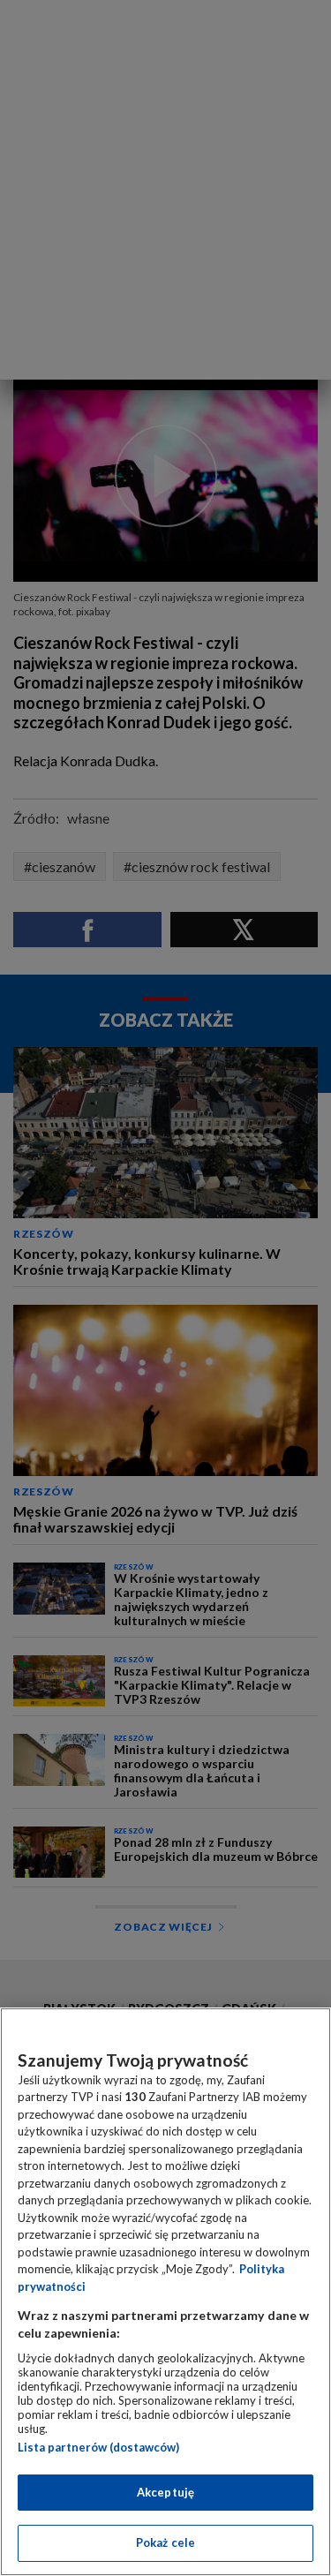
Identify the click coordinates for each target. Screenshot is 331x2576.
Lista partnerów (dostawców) (98, 2447)
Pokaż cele (165, 2542)
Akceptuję (165, 2492)
